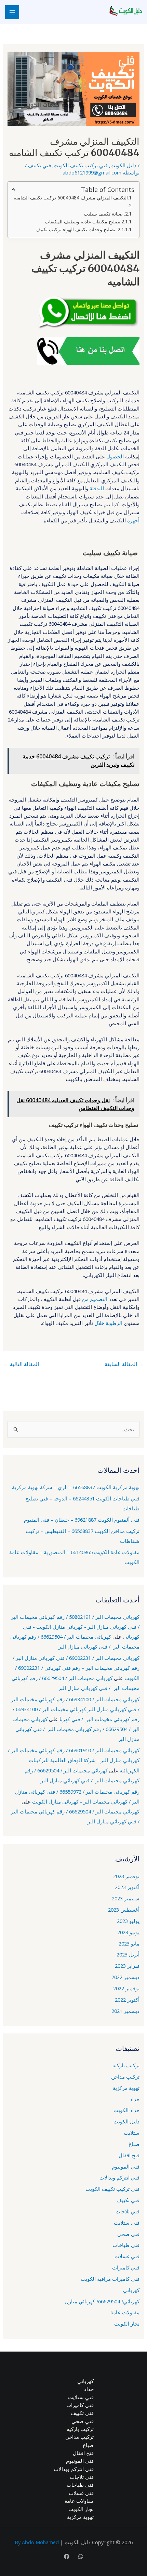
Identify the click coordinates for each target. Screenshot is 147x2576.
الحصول (115, 456)
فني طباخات (126, 2245)
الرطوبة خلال (108, 1323)
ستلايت (132, 2133)
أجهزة (133, 520)
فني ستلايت (127, 2223)
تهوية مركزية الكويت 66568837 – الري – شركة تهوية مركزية (76, 1487)
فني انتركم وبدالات (119, 2177)
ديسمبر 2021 (125, 2011)
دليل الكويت (123, 165)
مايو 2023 (129, 1943)
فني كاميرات (126, 2267)
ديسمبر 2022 (125, 1977)
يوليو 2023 (128, 1921)
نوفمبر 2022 (126, 1988)
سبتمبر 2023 (126, 1898)
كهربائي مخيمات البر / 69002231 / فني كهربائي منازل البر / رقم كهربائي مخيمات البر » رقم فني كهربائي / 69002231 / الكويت (76, 1668)
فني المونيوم (126, 2167)
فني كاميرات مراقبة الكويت (110, 2279)
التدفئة (97, 488)
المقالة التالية (21, 1364)
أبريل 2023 (128, 1954)
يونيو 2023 (128, 1932)
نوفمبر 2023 (126, 1876)
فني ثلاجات (128, 2211)
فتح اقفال (129, 2155)
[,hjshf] (81, 2557)
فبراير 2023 (127, 1966)
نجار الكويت (127, 2324)
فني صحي (128, 2234)
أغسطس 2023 (124, 1910)
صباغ (134, 2144)
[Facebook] (67, 2557)
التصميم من (95, 1299)
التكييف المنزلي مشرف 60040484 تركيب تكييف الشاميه (71, 198)
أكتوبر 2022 (127, 2000)
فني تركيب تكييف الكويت (81, 165)
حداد (135, 2099)
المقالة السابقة (124, 1364)
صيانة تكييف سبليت (104, 214)
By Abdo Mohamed (37, 2542)
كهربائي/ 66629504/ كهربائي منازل (102, 2301)
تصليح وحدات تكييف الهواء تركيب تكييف (76, 229)
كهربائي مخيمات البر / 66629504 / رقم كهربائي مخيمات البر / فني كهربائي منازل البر (76, 1729)
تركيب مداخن (125, 2077)
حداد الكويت (126, 2110)
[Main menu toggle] (12, 12)
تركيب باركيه (126, 2065)
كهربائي (131, 2290)
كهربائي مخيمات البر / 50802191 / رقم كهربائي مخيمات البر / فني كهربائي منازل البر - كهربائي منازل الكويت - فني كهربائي (75, 1627)
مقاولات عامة (125, 2312)
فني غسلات (127, 2256)
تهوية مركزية (126, 2088)
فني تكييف (39, 165)
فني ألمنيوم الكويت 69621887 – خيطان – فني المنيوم (82, 1520)
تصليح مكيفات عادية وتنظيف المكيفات (83, 222)
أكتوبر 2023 (127, 1887)
